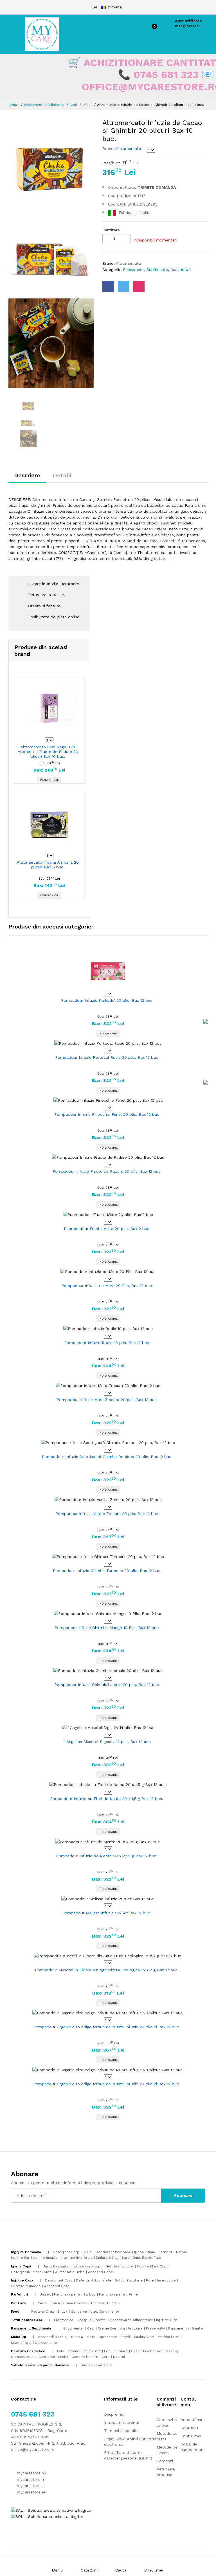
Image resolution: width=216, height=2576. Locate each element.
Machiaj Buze (168, 2337)
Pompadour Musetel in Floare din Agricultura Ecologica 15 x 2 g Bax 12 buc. (107, 1970)
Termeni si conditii (121, 2431)
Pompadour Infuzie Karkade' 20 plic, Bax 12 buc (107, 1000)
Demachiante (46, 2343)
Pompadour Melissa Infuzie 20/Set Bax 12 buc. (107, 1913)
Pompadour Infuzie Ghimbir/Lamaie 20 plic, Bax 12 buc (107, 1685)
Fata (61, 2351)
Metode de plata (167, 2436)
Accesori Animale (105, 2303)
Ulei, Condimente (105, 2312)
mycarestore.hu (31, 2473)
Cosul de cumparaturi (192, 2447)
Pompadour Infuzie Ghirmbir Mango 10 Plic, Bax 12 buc (107, 1628)
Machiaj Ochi (144, 2337)
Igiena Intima (145, 2252)
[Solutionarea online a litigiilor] (47, 2516)
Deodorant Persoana (113, 2252)
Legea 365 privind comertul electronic (130, 2442)
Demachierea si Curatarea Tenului (40, 2357)
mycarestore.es (31, 2492)
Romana (114, 7)
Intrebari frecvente (122, 2422)
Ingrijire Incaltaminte (50, 2258)
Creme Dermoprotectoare (120, 2328)
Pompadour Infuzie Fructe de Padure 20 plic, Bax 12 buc (107, 1171)
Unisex (45, 2294)
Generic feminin (85, 2357)
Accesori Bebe (101, 2272)
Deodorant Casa (59, 2280)
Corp (106, 2357)
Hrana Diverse (75, 2303)
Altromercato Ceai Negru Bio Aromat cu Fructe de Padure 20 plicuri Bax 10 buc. (48, 752)
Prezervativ (155, 2328)
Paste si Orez (43, 2312)
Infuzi (87, 105)
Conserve (79, 2312)
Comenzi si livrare (167, 2422)
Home (13, 105)
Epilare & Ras (107, 2258)
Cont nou (189, 2428)
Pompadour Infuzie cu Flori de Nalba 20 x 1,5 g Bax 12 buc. (107, 1799)
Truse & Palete (83, 2337)
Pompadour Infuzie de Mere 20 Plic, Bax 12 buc (107, 1286)
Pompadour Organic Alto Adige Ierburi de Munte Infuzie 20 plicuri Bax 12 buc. (107, 2027)
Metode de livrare (167, 2450)
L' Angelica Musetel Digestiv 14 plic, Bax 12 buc (107, 1742)
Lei (94, 7)
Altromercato (128, 149)
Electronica (64, 2320)
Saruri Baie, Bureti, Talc (141, 2258)
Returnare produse (166, 2472)
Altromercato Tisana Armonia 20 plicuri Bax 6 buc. (48, 865)
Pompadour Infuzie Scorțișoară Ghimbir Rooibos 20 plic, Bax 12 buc (107, 1457)
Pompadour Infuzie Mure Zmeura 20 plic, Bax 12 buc (107, 1400)
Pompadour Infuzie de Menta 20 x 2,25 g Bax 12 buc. (107, 1856)
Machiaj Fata (21, 2343)
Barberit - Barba (172, 2252)
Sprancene (108, 2337)
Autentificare (188, 21)
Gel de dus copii (120, 2266)
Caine (42, 2303)
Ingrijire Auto (167, 2320)
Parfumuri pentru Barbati (75, 2294)
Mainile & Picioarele (84, 2351)
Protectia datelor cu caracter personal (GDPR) (128, 2455)
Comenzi (165, 2461)
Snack (62, 2312)
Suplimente (74, 2328)
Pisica (55, 2303)
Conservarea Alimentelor (131, 2320)
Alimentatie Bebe (70, 2272)
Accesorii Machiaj (53, 2337)
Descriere (27, 475)
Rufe (150, 2280)
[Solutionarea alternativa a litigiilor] (51, 2510)
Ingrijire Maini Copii (153, 2266)
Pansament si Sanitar (186, 2328)
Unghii (125, 2337)
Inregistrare (187, 26)
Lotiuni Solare (116, 2351)
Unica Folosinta (56, 2266)
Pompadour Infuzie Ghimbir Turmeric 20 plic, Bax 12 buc (107, 1571)
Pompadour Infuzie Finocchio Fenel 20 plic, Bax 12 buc (107, 1114)
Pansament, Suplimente (44, 105)
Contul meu (192, 2436)
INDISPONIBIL (49, 780)
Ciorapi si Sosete (92, 2320)
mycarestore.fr (30, 2479)
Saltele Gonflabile (96, 2365)
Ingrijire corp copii (87, 2266)
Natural (119, 2357)
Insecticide (166, 2280)
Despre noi (114, 2414)
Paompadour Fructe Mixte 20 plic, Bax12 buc (107, 1229)
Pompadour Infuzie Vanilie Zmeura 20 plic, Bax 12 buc (107, 1514)
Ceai (73, 105)
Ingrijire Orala (81, 2258)
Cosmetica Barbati (147, 2351)
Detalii (62, 475)
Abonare (183, 2195)
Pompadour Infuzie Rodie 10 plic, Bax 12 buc (107, 1343)
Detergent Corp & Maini (73, 2252)
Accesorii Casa (57, 2286)
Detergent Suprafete (94, 2280)
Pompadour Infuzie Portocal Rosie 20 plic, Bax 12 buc (107, 1057)
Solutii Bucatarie (129, 2280)
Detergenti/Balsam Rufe (31, 2272)
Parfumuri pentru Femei (119, 2294)
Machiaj (172, 2351)
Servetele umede (26, 2286)
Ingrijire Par (20, 2258)
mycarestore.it (30, 2486)
